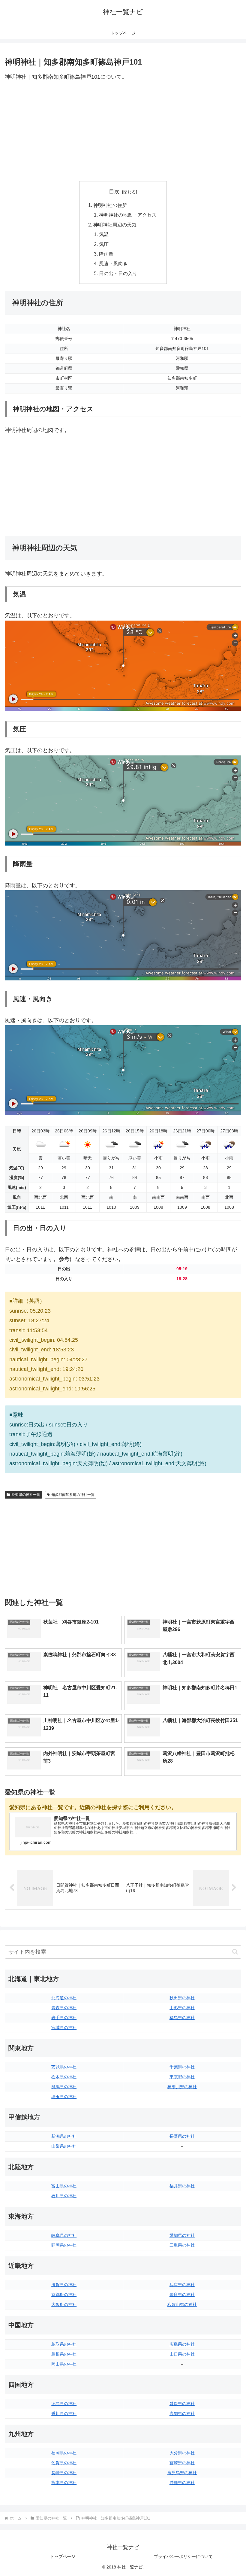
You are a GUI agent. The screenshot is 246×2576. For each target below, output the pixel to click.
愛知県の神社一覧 (26, 1495)
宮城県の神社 (64, 2028)
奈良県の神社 (182, 2295)
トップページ (63, 2556)
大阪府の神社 (64, 2304)
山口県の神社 (182, 2354)
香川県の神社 (64, 2413)
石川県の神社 (64, 2196)
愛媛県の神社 (182, 2404)
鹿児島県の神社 (182, 2473)
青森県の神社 (64, 2008)
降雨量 (106, 254)
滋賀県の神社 (64, 2285)
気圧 (104, 244)
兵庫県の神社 (182, 2285)
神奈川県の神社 (182, 2087)
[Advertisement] (123, 132)
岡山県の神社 (64, 2364)
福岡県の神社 (64, 2453)
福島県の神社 (182, 2018)
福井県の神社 (182, 2186)
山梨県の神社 (64, 2146)
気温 (104, 234)
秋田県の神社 (182, 1998)
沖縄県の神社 (182, 2483)
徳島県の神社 (64, 2404)
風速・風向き (113, 263)
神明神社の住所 (110, 205)
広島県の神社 (182, 2344)
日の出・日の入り (118, 273)
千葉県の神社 (182, 2067)
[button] (235, 1952)
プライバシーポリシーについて (183, 2556)
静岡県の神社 (64, 2245)
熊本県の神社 (64, 2483)
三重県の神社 (182, 2245)
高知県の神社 (182, 2413)
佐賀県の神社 (64, 2463)
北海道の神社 (64, 1998)
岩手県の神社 (64, 2018)
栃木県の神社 (64, 2077)
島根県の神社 (64, 2354)
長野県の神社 (182, 2136)
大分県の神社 (182, 2453)
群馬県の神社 (64, 2087)
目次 (114, 192)
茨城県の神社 (64, 2067)
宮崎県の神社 (182, 2463)
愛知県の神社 (182, 2235)
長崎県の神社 (64, 2473)
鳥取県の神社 (64, 2344)
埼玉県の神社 (64, 2097)
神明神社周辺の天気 (115, 225)
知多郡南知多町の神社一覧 (73, 1495)
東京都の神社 (182, 2077)
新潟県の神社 (64, 2136)
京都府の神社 (64, 2295)
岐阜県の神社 (64, 2235)
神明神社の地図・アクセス (128, 215)
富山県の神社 (64, 2186)
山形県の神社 (182, 2008)
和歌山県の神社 (182, 2304)
